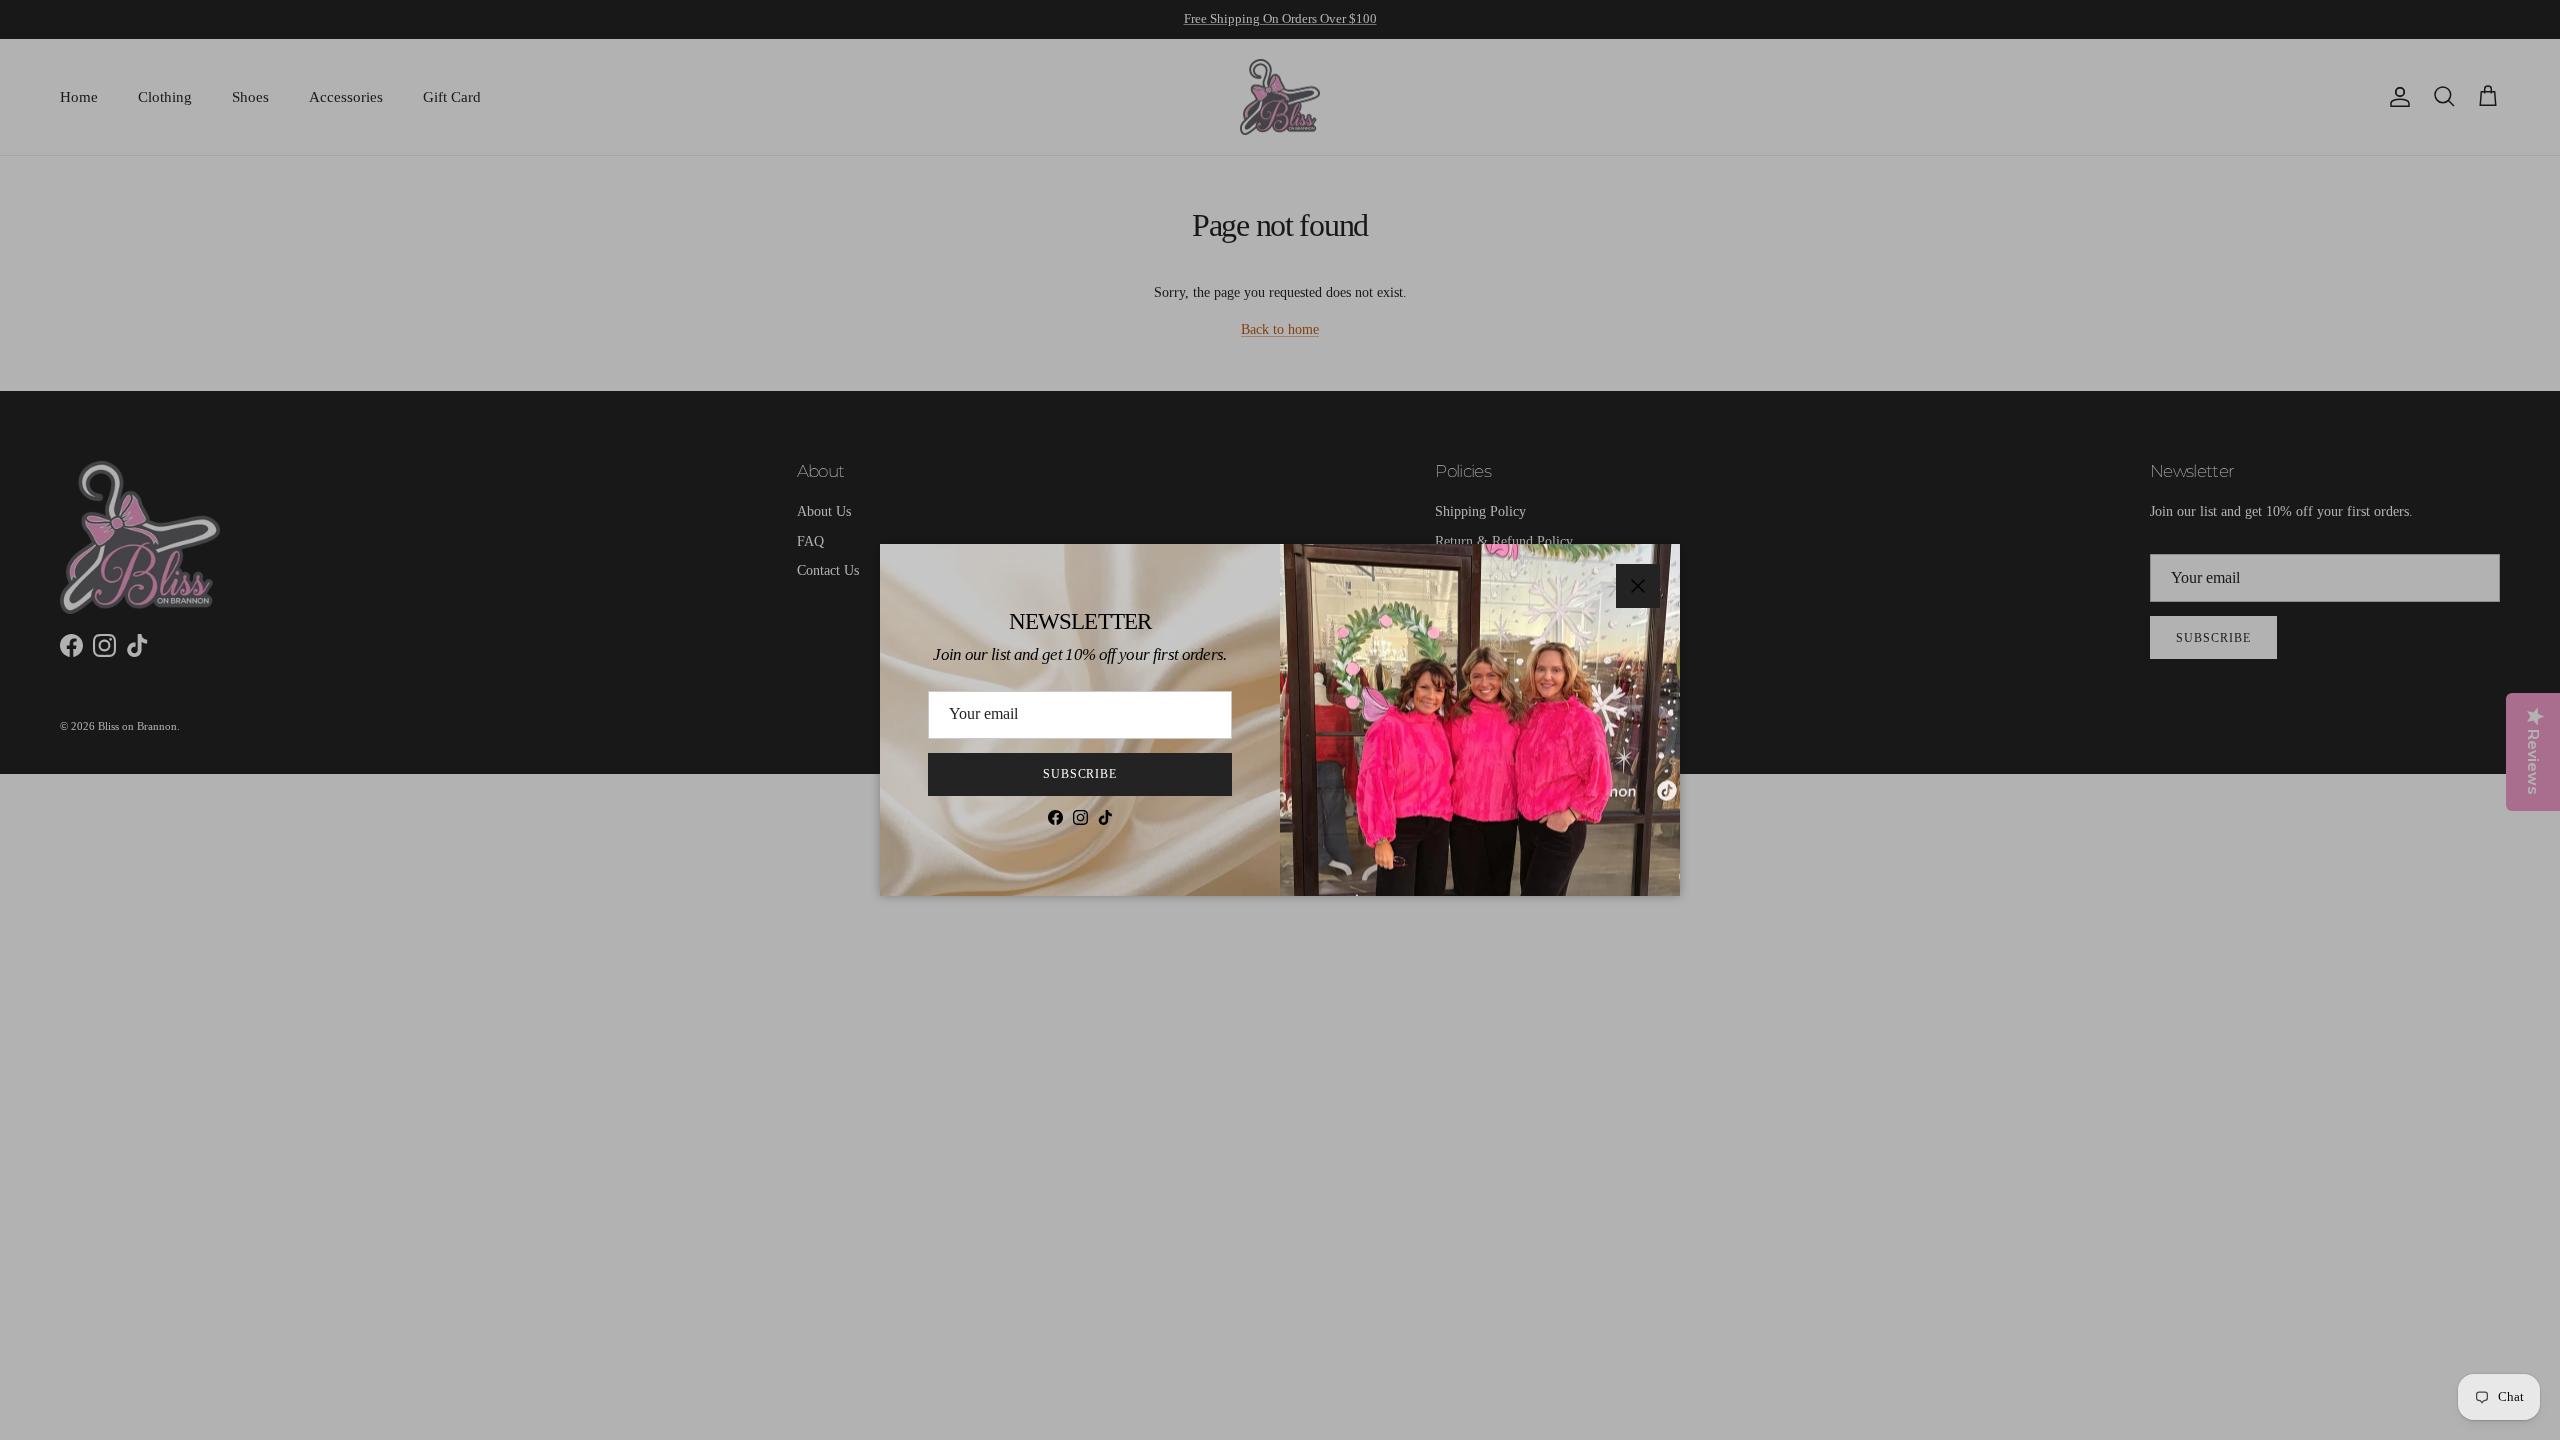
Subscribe (1080, 774)
